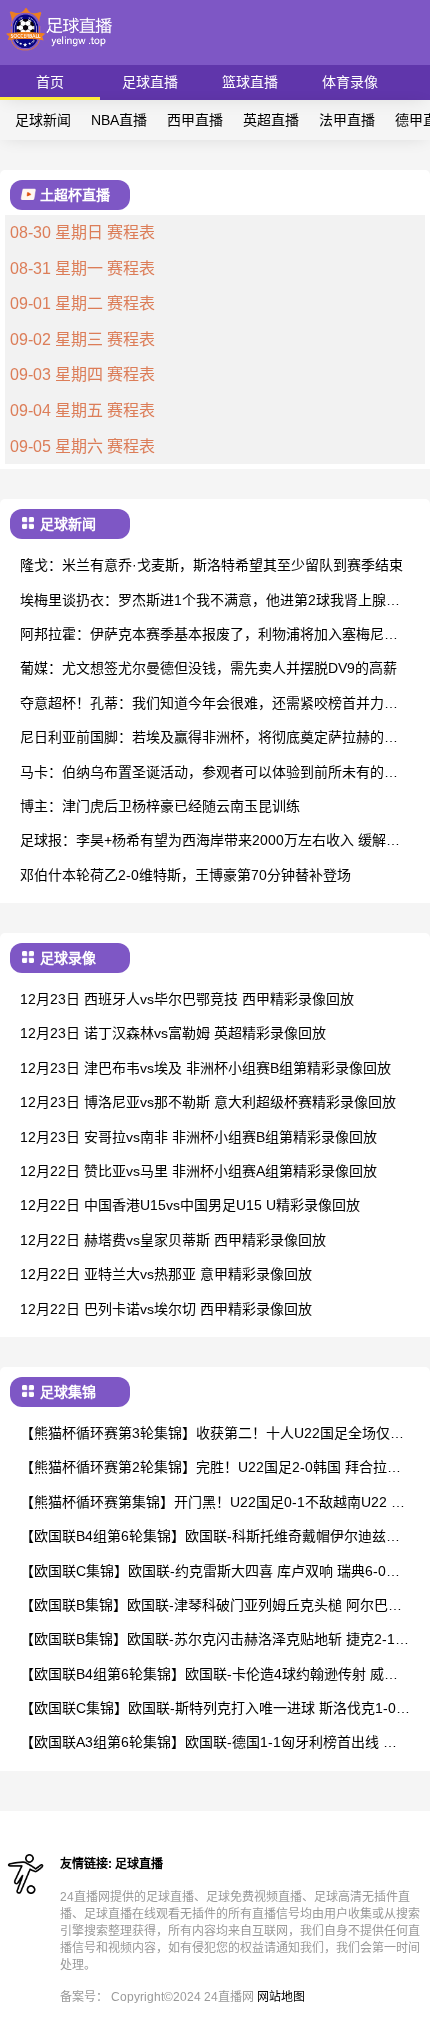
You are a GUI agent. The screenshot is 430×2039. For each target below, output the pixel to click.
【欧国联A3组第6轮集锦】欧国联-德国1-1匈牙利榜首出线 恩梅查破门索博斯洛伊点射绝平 (208, 1743)
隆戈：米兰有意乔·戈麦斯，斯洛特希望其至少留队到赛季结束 (211, 565)
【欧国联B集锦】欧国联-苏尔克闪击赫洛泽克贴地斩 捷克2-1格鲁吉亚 (214, 1640)
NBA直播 (119, 120)
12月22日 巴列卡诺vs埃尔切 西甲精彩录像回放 (166, 1309)
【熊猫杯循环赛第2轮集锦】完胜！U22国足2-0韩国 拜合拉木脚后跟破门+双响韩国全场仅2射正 (210, 1468)
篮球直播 (250, 82)
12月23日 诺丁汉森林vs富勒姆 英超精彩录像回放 (173, 1033)
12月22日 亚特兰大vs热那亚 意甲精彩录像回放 (166, 1274)
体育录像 (350, 82)
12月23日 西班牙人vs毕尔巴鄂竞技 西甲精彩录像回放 (187, 999)
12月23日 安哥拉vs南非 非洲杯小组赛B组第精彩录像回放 (198, 1137)
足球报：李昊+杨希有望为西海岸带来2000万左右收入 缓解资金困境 (210, 841)
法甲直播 (347, 120)
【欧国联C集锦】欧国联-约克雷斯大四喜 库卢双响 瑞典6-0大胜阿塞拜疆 (210, 1572)
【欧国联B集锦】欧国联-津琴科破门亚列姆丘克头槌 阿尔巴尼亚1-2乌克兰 (211, 1606)
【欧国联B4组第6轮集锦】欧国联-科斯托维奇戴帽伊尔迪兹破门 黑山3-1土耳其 (210, 1537)
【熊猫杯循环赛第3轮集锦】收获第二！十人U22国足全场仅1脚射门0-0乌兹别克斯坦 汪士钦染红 (209, 1434)
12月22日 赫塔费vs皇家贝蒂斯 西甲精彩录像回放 (173, 1240)
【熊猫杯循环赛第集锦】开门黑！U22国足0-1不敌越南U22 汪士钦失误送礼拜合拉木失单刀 (212, 1503)
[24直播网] (60, 55)
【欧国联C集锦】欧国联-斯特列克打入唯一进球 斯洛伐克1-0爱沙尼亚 (215, 1709)
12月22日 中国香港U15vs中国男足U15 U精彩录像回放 (190, 1205)
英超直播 (271, 120)
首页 (50, 82)
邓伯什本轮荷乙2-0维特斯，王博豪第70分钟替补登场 (185, 875)
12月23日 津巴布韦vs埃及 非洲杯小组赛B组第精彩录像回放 (205, 1068)
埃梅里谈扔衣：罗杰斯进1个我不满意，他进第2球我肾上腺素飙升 (210, 601)
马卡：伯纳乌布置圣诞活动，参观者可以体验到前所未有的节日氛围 (209, 773)
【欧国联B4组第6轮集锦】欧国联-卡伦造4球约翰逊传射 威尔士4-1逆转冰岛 (209, 1675)
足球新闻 (43, 120)
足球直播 (150, 82)
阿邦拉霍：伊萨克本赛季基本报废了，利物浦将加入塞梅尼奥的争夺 (209, 635)
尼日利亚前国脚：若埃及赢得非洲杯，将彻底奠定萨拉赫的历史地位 (209, 738)
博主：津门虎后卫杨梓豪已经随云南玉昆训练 (160, 806)
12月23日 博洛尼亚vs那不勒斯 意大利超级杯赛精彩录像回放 (208, 1102)
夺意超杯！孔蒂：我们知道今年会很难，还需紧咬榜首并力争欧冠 (209, 704)
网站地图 (281, 1997)
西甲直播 (195, 120)
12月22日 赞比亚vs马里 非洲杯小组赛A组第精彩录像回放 (198, 1171)
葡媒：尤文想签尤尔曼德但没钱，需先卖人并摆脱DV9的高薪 (208, 668)
